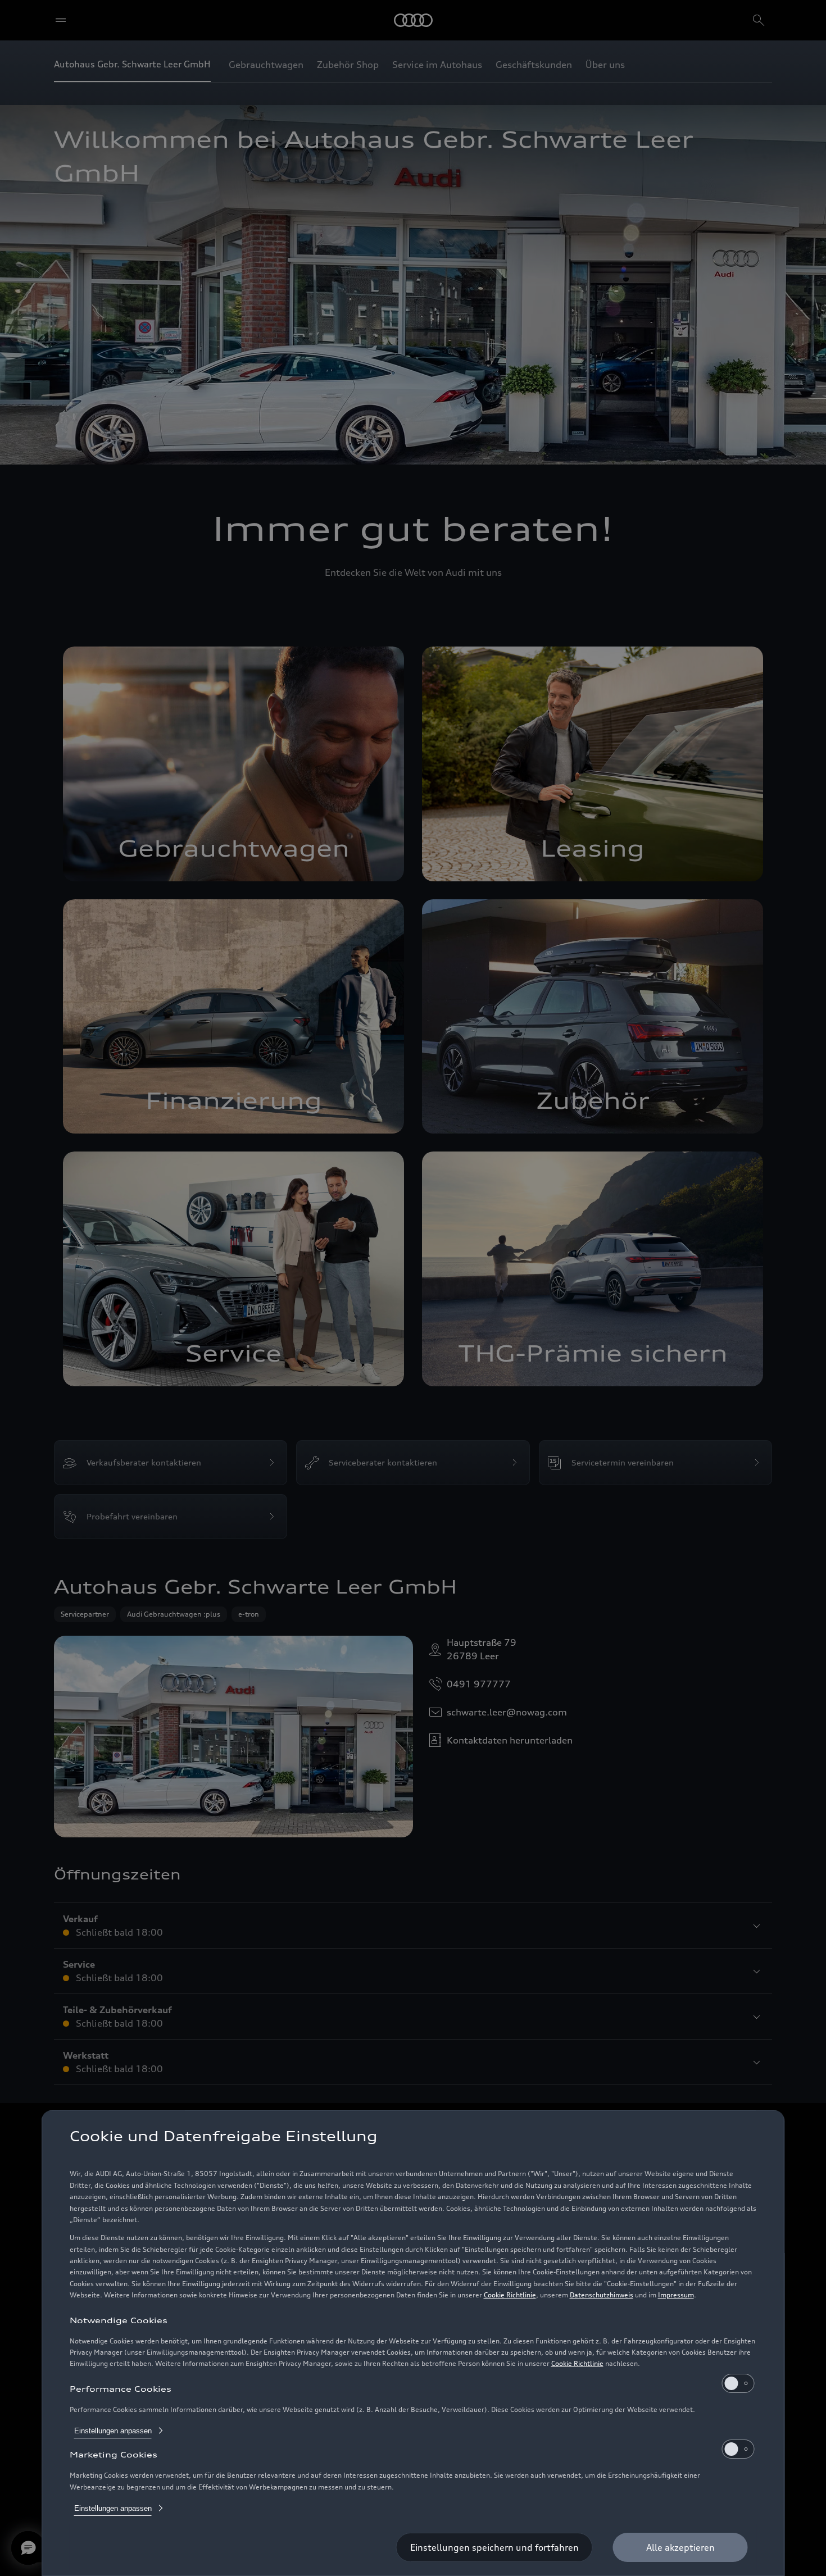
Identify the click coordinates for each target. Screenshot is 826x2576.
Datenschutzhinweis (602, 2295)
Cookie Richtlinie (510, 2295)
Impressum (676, 2295)
